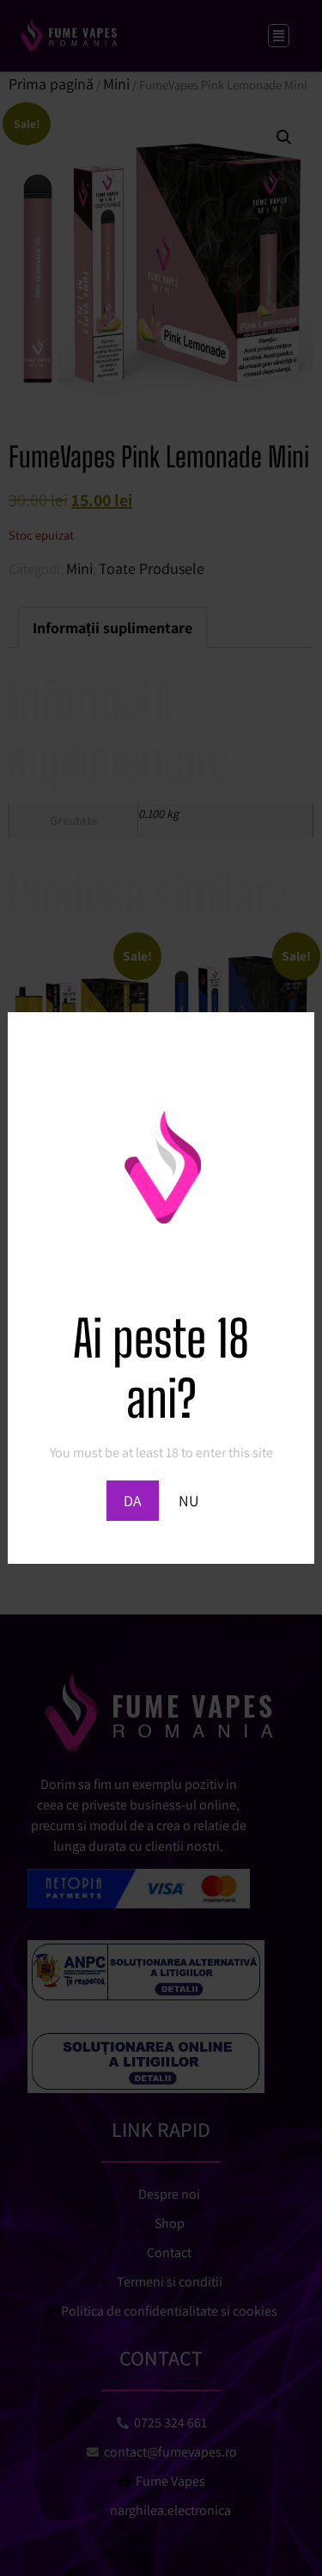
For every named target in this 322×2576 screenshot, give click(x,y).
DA (133, 1501)
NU (189, 1501)
